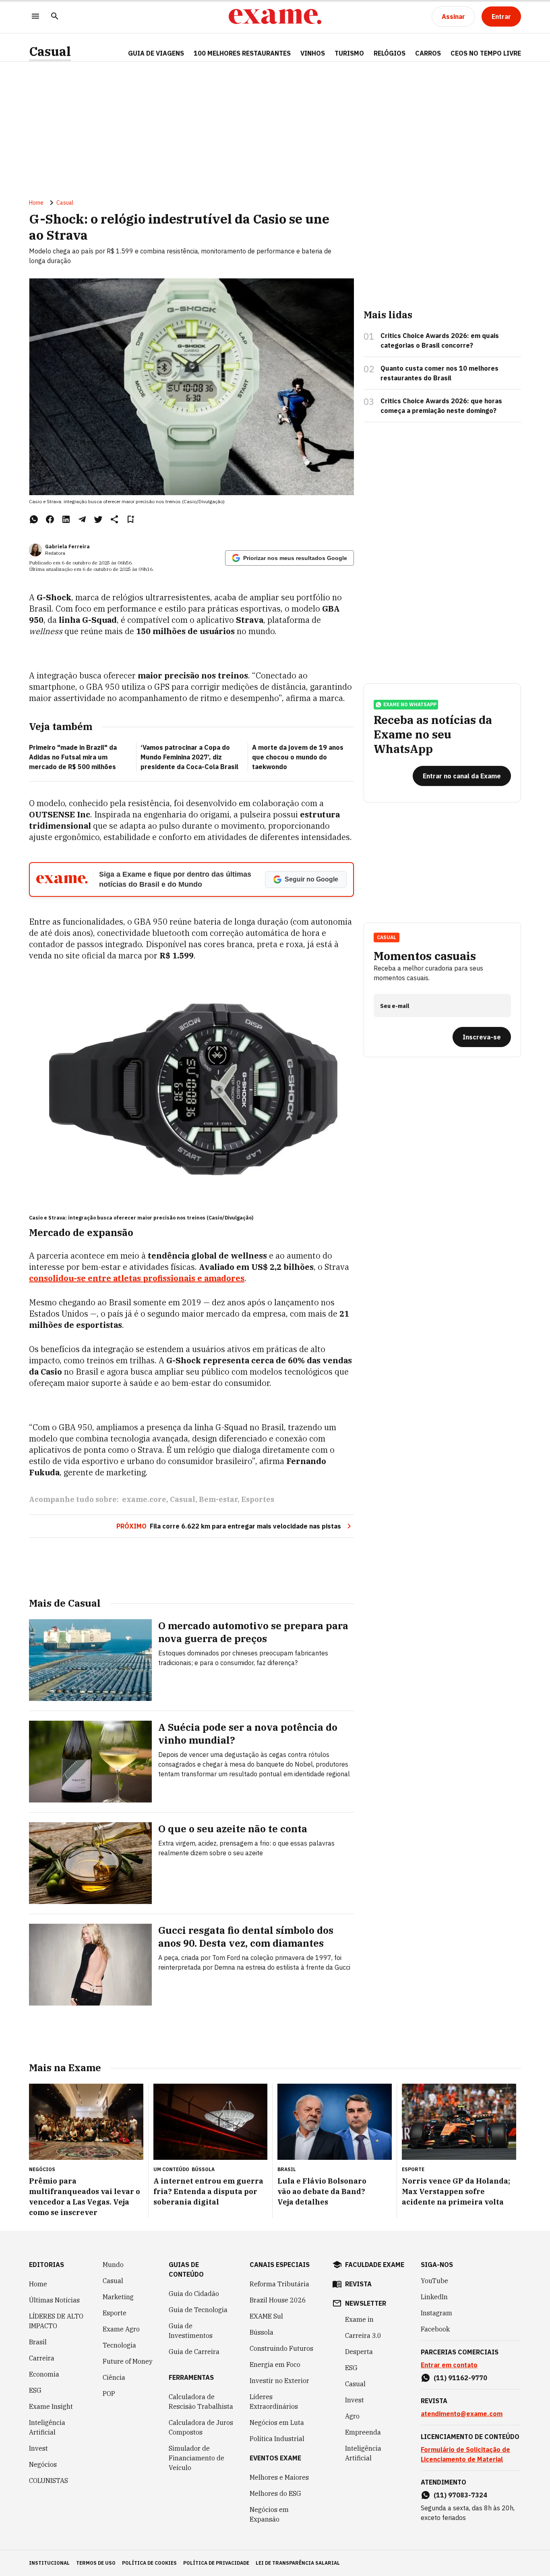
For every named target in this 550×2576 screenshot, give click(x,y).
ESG (35, 2390)
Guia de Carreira (194, 2352)
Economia (44, 2374)
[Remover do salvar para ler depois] (130, 519)
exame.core (144, 1499)
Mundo (113, 2265)
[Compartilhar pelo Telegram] (82, 519)
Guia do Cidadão (194, 2294)
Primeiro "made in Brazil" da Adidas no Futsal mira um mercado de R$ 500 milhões (73, 757)
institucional (49, 2563)
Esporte (115, 2313)
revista (358, 2284)
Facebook (435, 2329)
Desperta (359, 2352)
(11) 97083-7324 (460, 2495)
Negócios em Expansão (269, 2514)
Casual (50, 51)
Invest (38, 2448)
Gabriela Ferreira (67, 547)
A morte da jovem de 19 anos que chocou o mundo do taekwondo (298, 757)
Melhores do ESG (275, 2493)
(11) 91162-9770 (460, 2378)
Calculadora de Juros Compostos (201, 2427)
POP (109, 2393)
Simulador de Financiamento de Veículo (196, 2458)
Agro (352, 2416)
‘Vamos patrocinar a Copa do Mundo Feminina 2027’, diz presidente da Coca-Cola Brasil (189, 757)
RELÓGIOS (390, 53)
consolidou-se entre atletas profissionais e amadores (137, 1278)
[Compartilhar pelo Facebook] (50, 519)
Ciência (114, 2377)
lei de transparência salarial (298, 2563)
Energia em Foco (275, 2364)
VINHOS (313, 53)
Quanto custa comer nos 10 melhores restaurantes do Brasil (439, 373)
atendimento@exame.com (462, 2414)
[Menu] (35, 17)
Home (36, 203)
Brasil (38, 2342)
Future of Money (128, 2361)
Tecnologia (119, 2345)
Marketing (118, 2297)
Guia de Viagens (156, 53)
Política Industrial (277, 2439)
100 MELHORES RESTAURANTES (242, 53)
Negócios (43, 2464)
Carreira (42, 2358)
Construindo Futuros (281, 2348)
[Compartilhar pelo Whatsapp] (34, 519)
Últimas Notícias (54, 2300)
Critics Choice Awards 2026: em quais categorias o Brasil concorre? (440, 340)
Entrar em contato (449, 2365)
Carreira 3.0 (363, 2335)
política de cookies (149, 2563)
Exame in (359, 2319)
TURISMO (349, 53)
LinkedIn (434, 2297)
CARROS (428, 53)
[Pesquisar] (55, 17)
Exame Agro (121, 2329)
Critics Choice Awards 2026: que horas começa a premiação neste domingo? (441, 406)
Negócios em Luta (277, 2423)
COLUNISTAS (49, 2481)
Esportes (258, 1499)
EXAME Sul (266, 2316)
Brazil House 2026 (278, 2300)
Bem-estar (218, 1499)
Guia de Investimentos (191, 2331)
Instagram (436, 2313)
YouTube (434, 2281)
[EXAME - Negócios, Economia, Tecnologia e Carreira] (275, 17)
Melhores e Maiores (279, 2477)
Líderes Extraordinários (274, 2402)
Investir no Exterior (279, 2381)
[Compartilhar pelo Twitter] (98, 519)
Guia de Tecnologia (198, 2310)
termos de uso (96, 2563)
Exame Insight (51, 2406)
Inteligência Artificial (47, 2427)
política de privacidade (216, 2563)
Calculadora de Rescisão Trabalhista (201, 2402)
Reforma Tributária (279, 2284)
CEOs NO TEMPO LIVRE (486, 53)
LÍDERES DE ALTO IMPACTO (56, 2321)
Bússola (203, 2169)
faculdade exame (375, 2265)
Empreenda (363, 2432)
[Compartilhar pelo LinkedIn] (66, 519)
